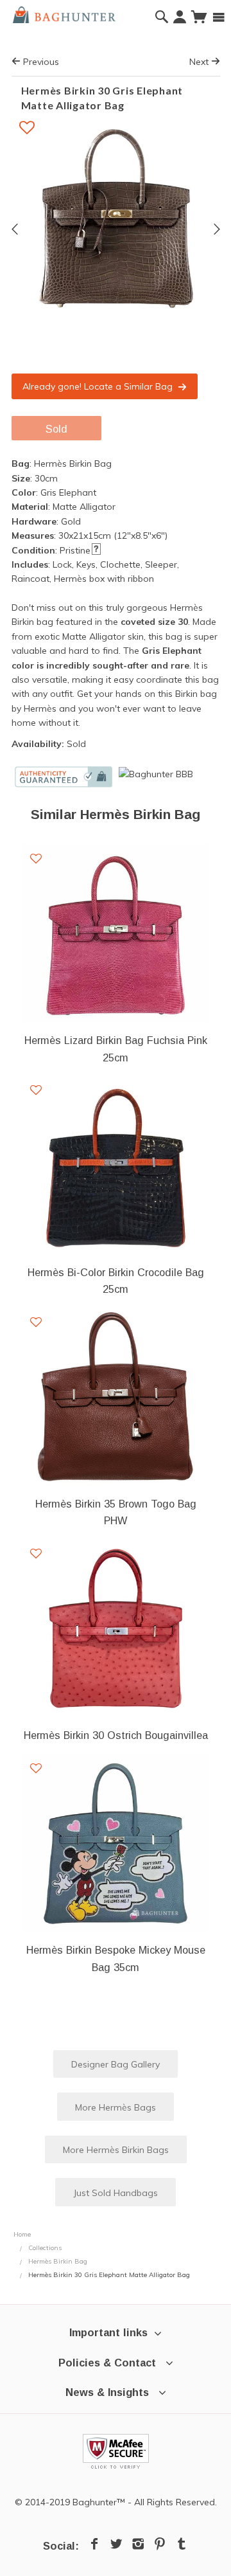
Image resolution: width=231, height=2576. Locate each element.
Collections (45, 2248)
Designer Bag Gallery (116, 2064)
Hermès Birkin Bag (58, 2261)
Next (200, 62)
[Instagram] (138, 2544)
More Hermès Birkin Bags (116, 2150)
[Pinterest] (160, 2544)
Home (22, 2234)
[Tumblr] (182, 2544)
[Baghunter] (64, 14)
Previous (40, 62)
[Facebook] (94, 2544)
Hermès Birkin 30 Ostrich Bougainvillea (116, 1735)
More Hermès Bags (116, 2107)
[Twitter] (116, 2544)
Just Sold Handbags (116, 2193)
